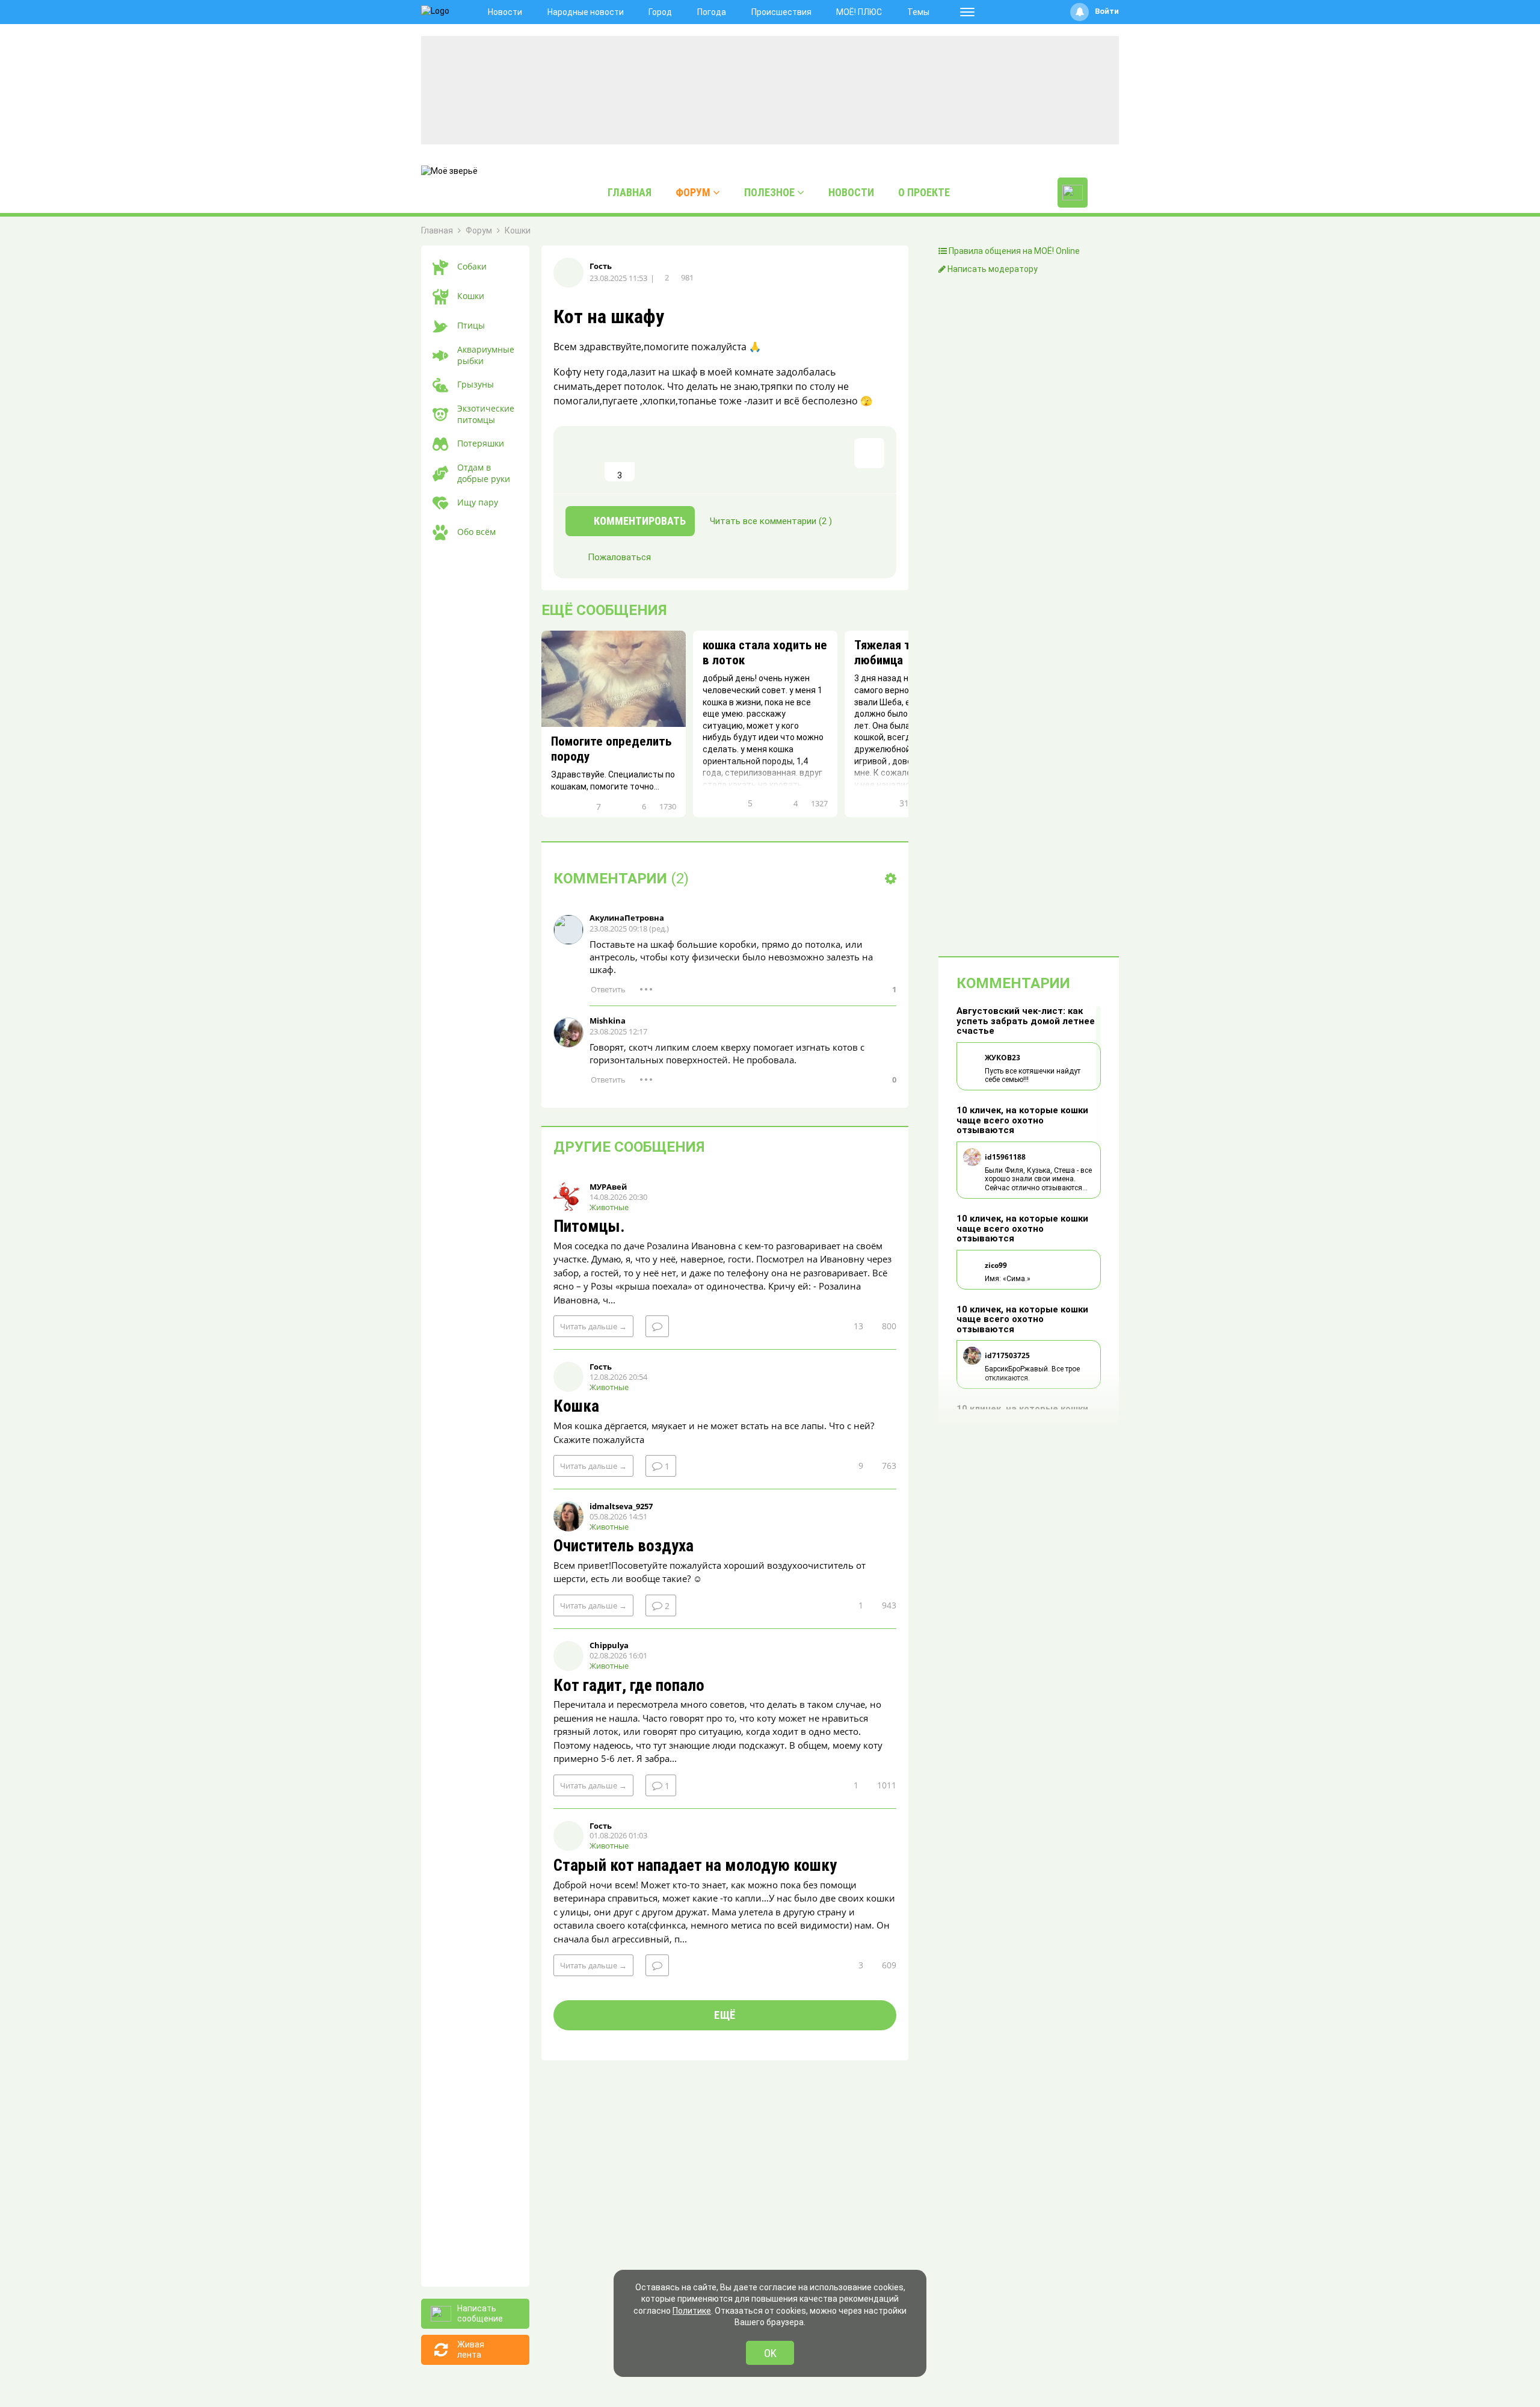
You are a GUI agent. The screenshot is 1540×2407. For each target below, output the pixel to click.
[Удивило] (698, 460)
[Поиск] (1106, 193)
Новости (505, 12)
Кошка (576, 1407)
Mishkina (608, 1021)
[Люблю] (659, 460)
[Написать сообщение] (1073, 193)
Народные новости (586, 12)
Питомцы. (589, 1227)
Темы (918, 12)
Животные (609, 1207)
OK (770, 2353)
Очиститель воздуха (624, 1546)
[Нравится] (581, 460)
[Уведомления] (1080, 12)
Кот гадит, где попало (629, 1686)
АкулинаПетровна (627, 918)
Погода (712, 12)
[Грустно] (737, 460)
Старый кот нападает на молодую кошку (695, 1866)
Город (660, 12)
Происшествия (781, 12)
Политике (692, 2311)
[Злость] (776, 460)
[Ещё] (967, 12)
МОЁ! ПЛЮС (859, 12)
